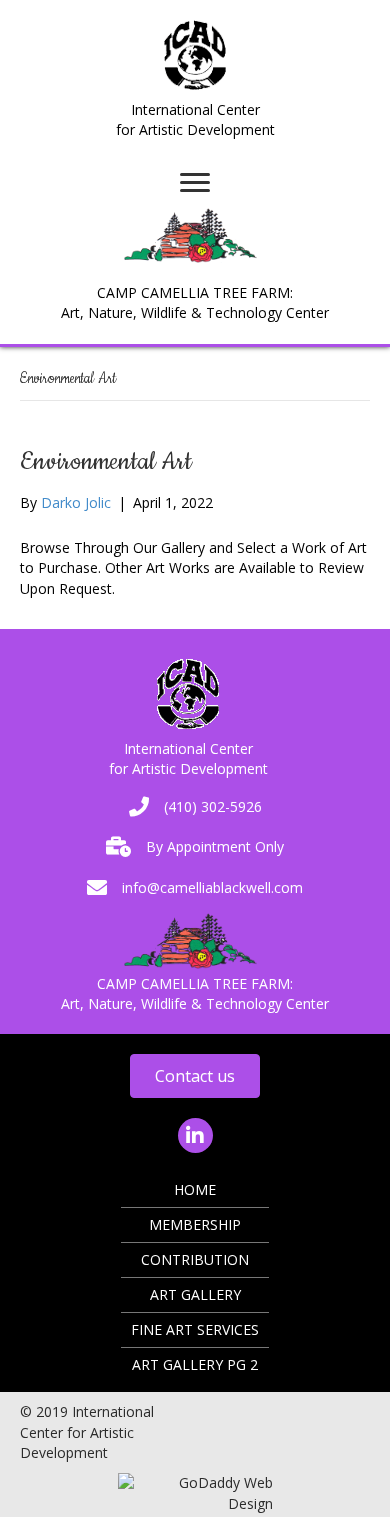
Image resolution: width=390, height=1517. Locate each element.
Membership (195, 1224)
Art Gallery (195, 1294)
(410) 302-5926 (213, 806)
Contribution (195, 1259)
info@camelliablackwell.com (212, 887)
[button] (195, 1076)
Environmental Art (106, 462)
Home (195, 1189)
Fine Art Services (195, 1329)
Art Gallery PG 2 (195, 1364)
